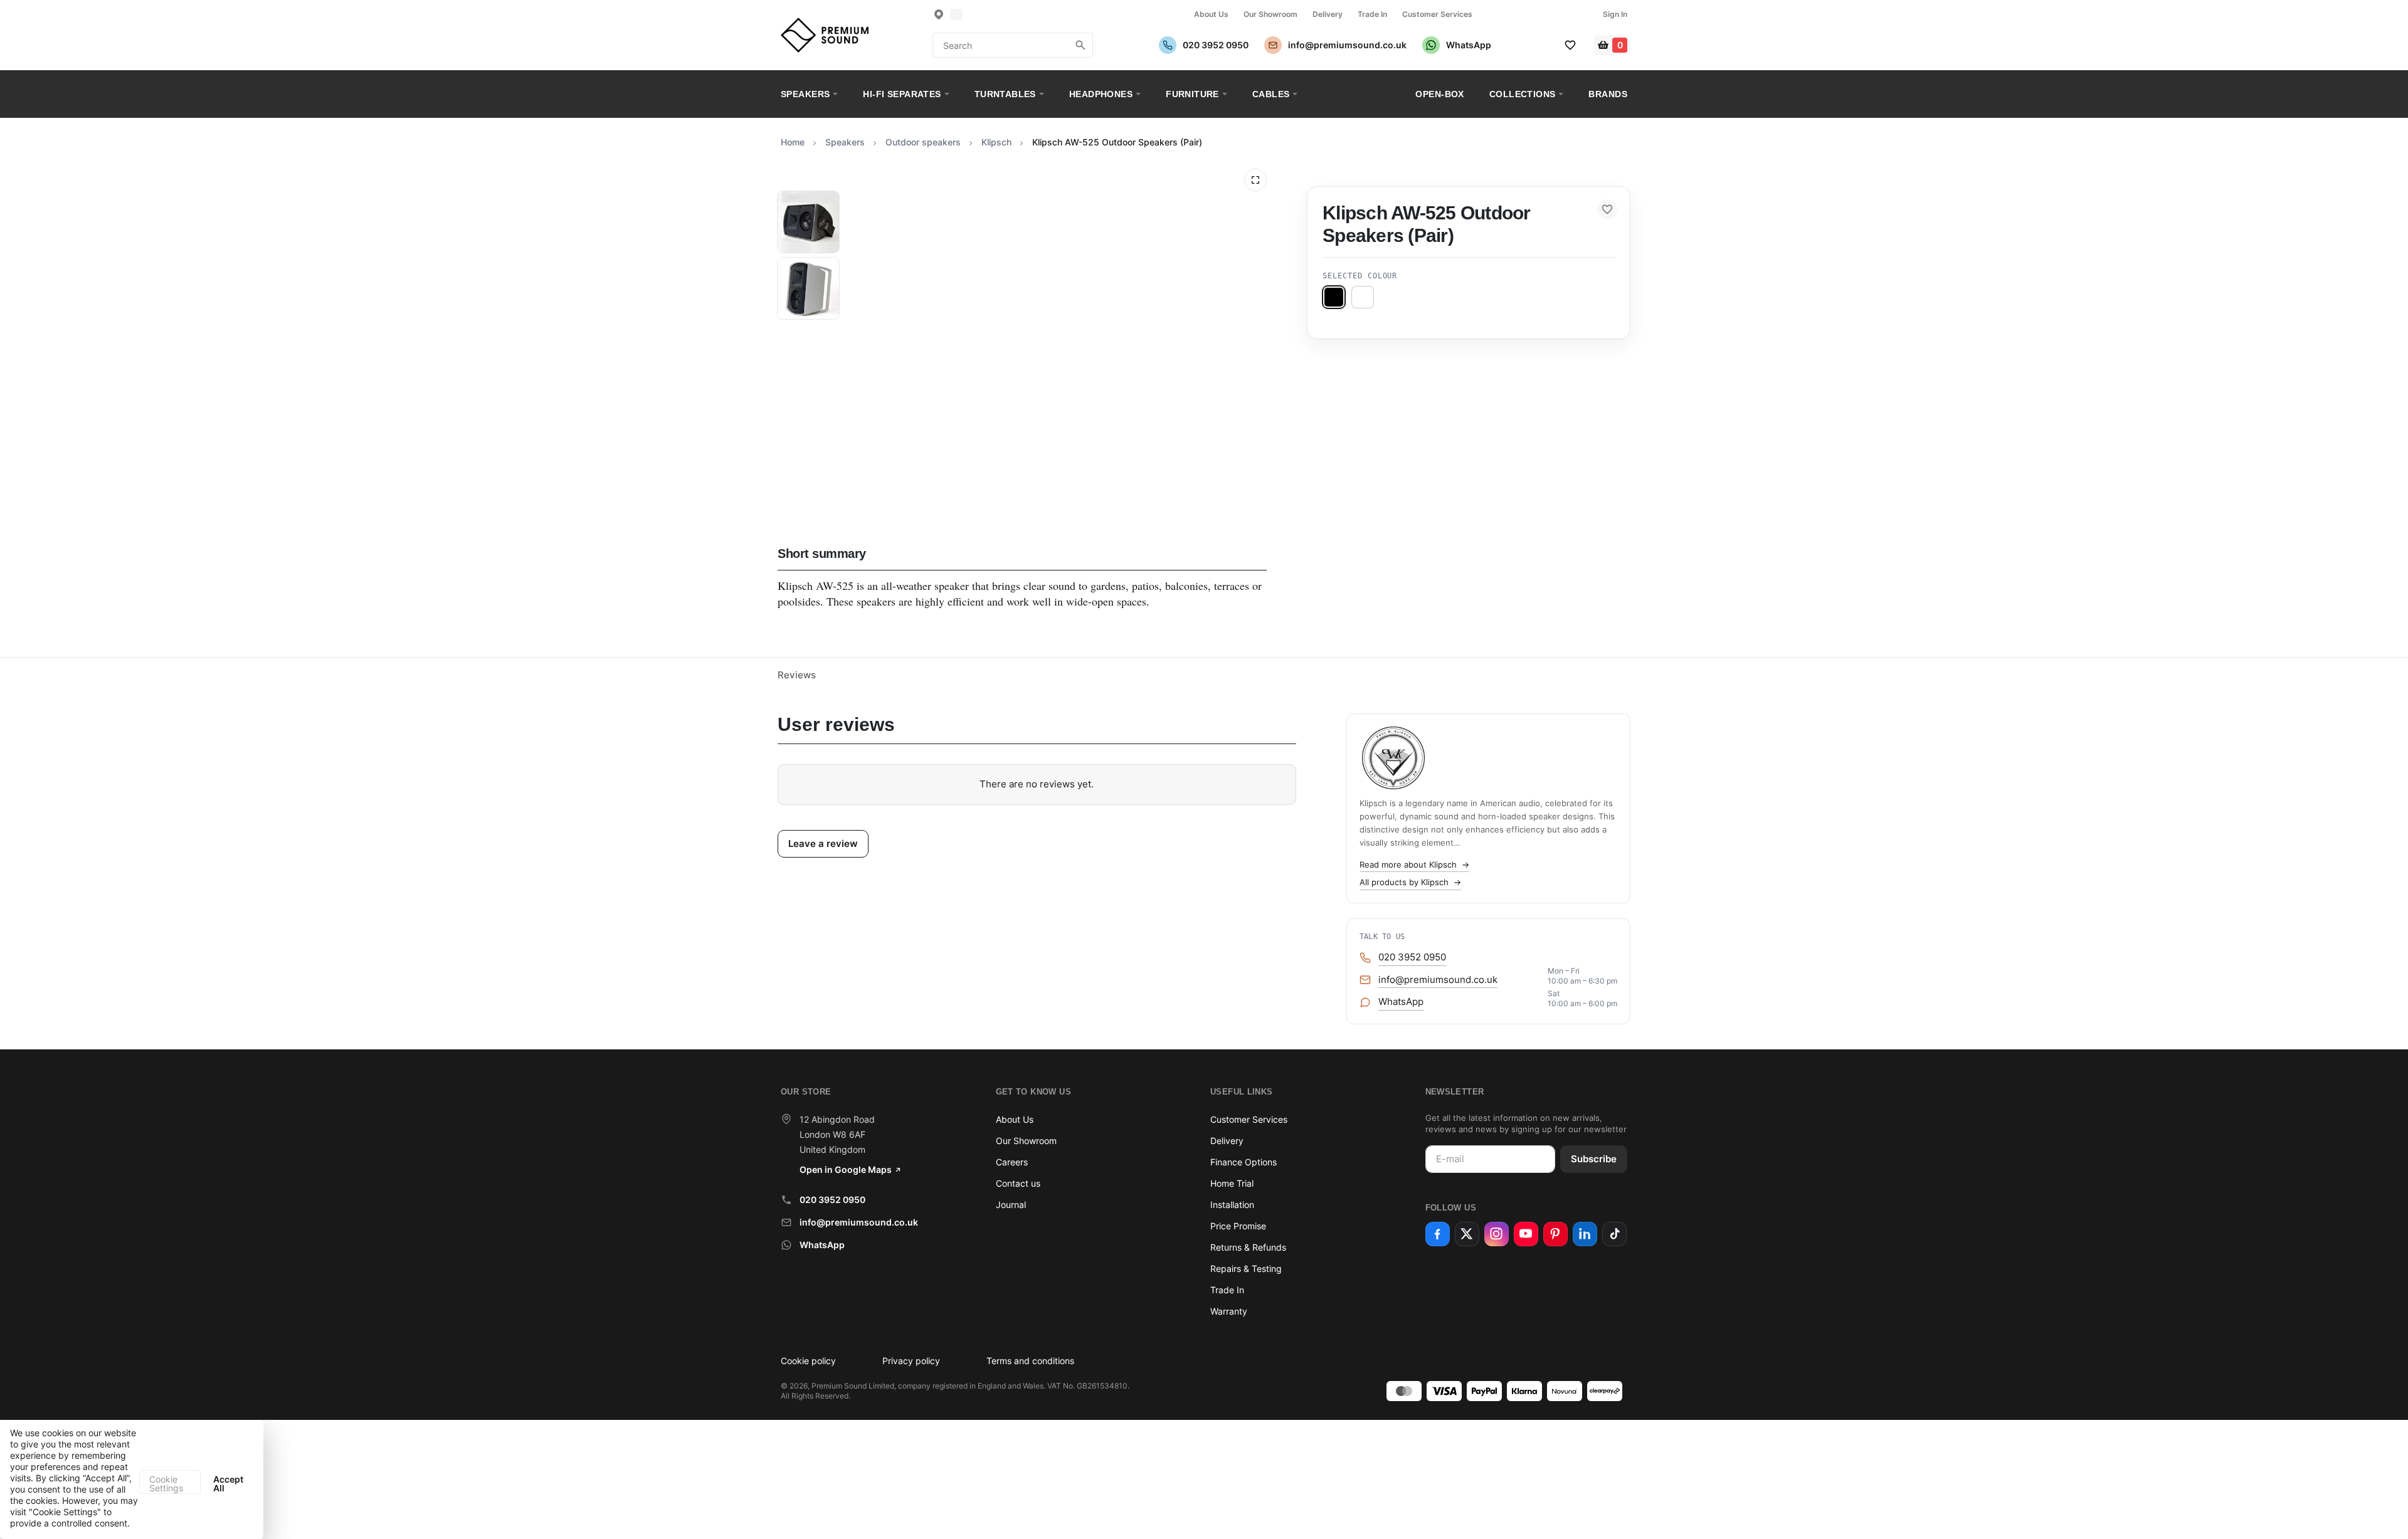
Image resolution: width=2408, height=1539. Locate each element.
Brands (1608, 94)
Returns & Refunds (1248, 1247)
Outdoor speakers (923, 142)
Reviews (797, 675)
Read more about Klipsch (1414, 864)
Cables (1271, 94)
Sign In (1615, 14)
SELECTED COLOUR (1360, 276)
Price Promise (1238, 1226)
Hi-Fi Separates (902, 94)
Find (1080, 45)
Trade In (1372, 14)
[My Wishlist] (1570, 45)
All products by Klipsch (1410, 882)
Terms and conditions (1030, 1361)
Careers (1012, 1162)
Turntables (1005, 94)
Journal (1011, 1205)
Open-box (1439, 94)
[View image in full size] (1255, 180)
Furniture (1192, 94)
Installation (1232, 1205)
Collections (1523, 94)
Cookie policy (808, 1361)
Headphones (1101, 94)
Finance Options (1244, 1162)
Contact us (1018, 1183)
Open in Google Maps (846, 1169)
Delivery (1328, 14)
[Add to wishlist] (1607, 209)
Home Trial (1232, 1183)
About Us (1211, 14)
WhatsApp (822, 1245)
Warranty (1229, 1311)
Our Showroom (1270, 14)
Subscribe (1594, 1159)
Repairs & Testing (1246, 1268)
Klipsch (996, 142)
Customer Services (1437, 14)
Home (793, 142)
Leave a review (823, 843)
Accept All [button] (228, 1484)
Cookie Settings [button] (166, 1484)
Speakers (805, 94)
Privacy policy (911, 1361)
